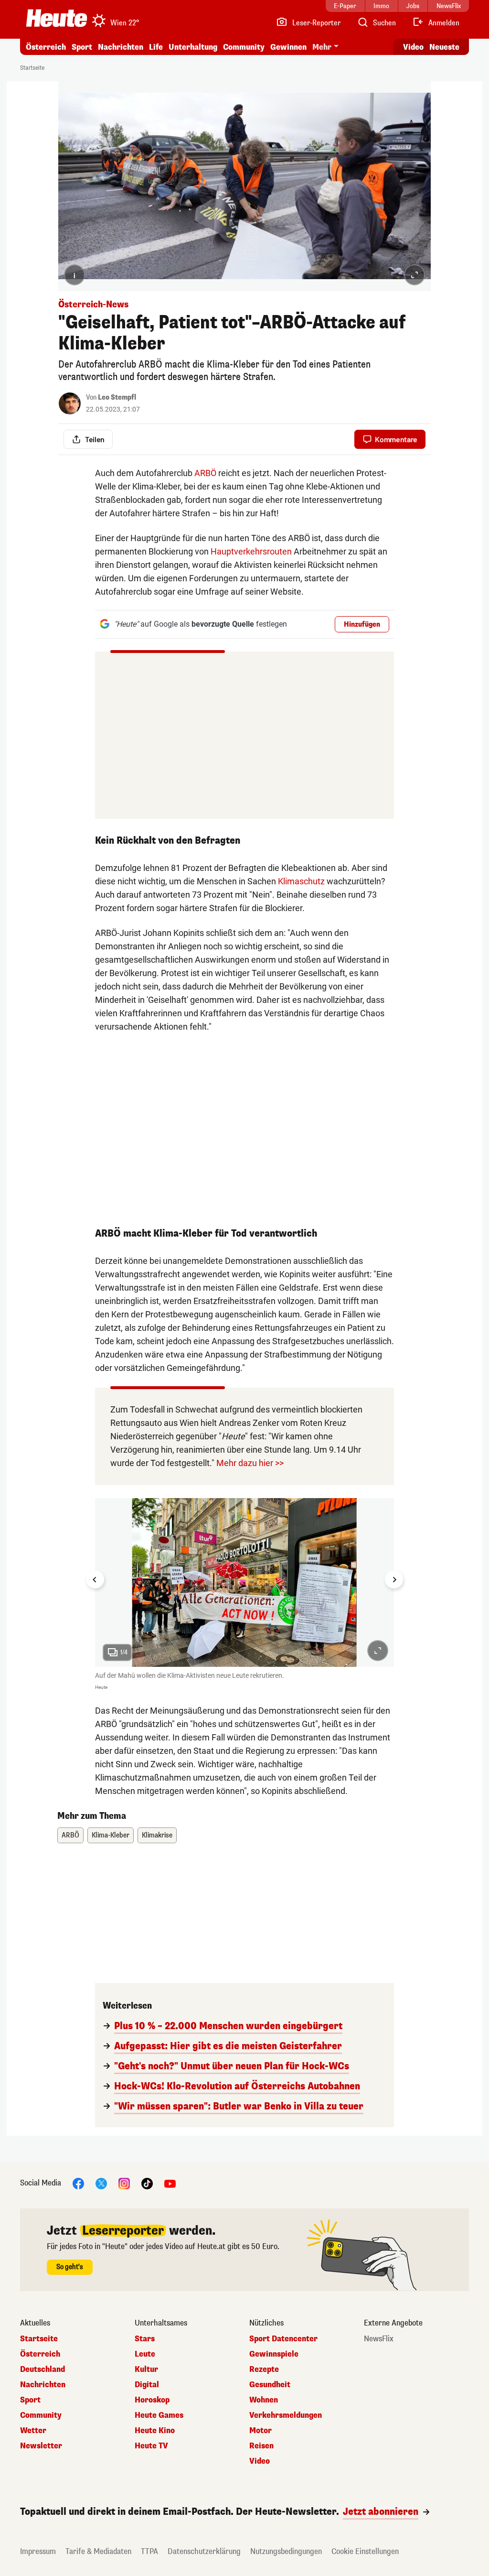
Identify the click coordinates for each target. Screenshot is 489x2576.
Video (413, 47)
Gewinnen (288, 47)
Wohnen (264, 2400)
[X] (101, 2183)
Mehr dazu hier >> (250, 1463)
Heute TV (151, 2446)
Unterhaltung (193, 47)
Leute (145, 2354)
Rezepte (264, 2369)
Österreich (46, 47)
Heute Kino (155, 2431)
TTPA (149, 2551)
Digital (147, 2385)
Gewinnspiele (274, 2354)
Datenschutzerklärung (204, 2551)
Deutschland (43, 2369)
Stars (145, 2339)
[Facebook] (78, 2183)
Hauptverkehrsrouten (251, 551)
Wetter (33, 2431)
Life (156, 47)
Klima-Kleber (111, 1835)
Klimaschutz (301, 881)
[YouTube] (170, 2183)
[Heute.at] (57, 18)
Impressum (38, 2551)
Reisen (261, 2446)
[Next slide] (394, 1579)
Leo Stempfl (117, 397)
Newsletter (41, 2446)
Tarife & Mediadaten (98, 2551)
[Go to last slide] (95, 1579)
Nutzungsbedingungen (286, 2551)
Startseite (32, 68)
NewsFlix (379, 2339)
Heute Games (159, 2415)
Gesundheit (270, 2385)
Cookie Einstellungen (365, 2551)
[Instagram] (124, 2183)
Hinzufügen (362, 625)
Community (244, 47)
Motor (260, 2431)
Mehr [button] (322, 47)
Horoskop (152, 2400)
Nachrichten (43, 2385)
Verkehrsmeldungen (286, 2415)
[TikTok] (147, 2183)
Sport (82, 47)
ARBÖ (205, 473)
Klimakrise (157, 1835)
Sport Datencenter (283, 2339)
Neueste (444, 47)
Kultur (146, 2369)
